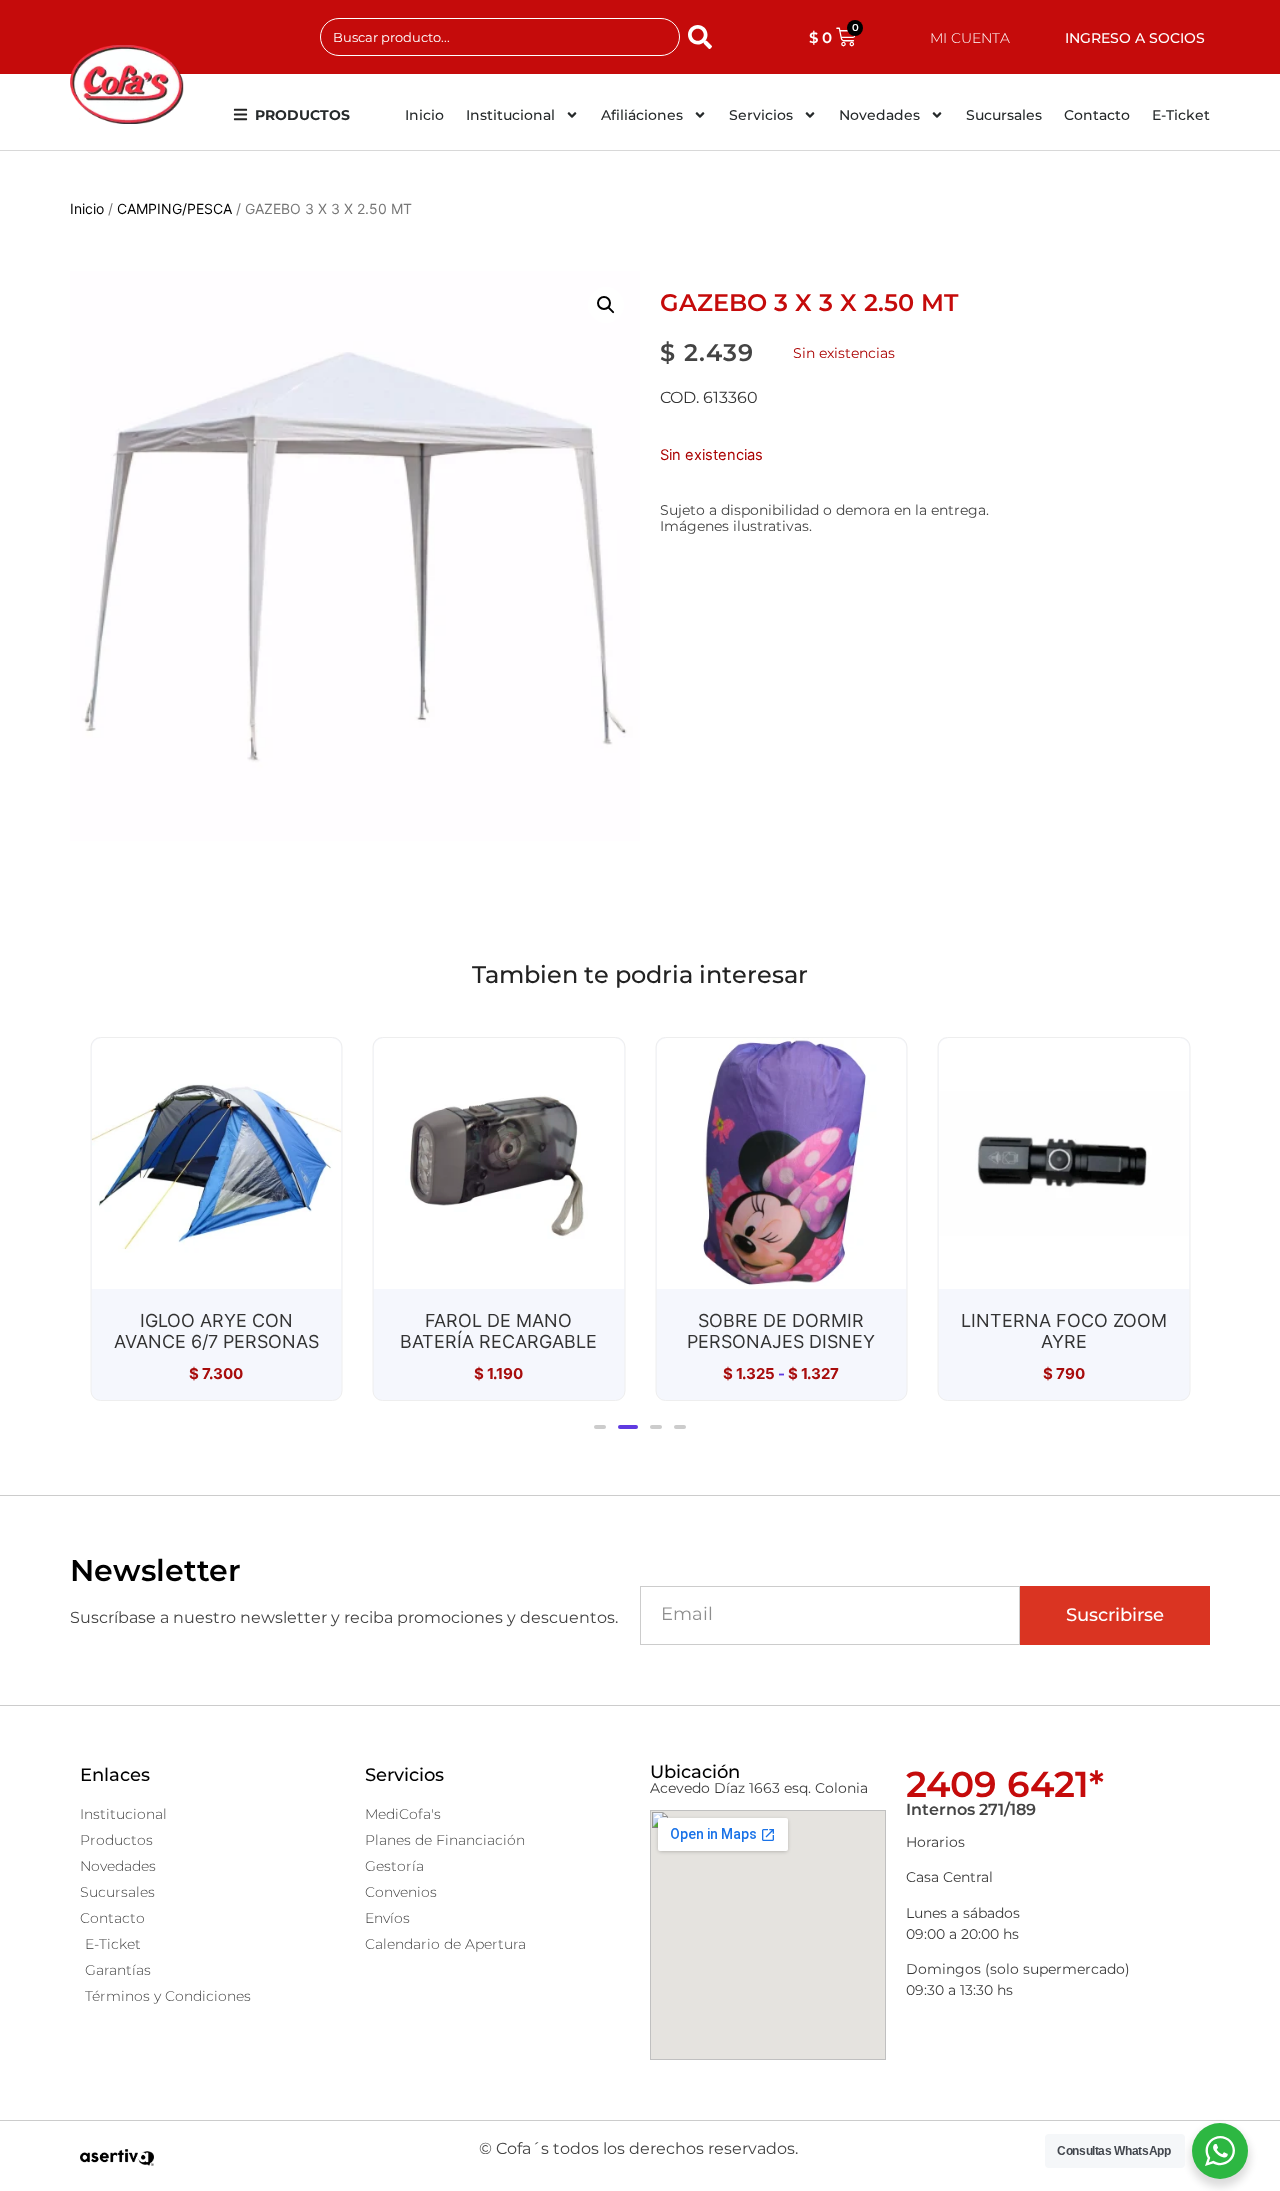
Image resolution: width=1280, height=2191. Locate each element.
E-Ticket (1181, 115)
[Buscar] (704, 37)
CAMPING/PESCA (174, 208)
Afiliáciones (642, 115)
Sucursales (1004, 115)
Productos (302, 115)
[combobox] (500, 37)
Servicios (761, 115)
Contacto (1097, 115)
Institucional (510, 115)
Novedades (879, 115)
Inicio (424, 115)
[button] (606, 305)
